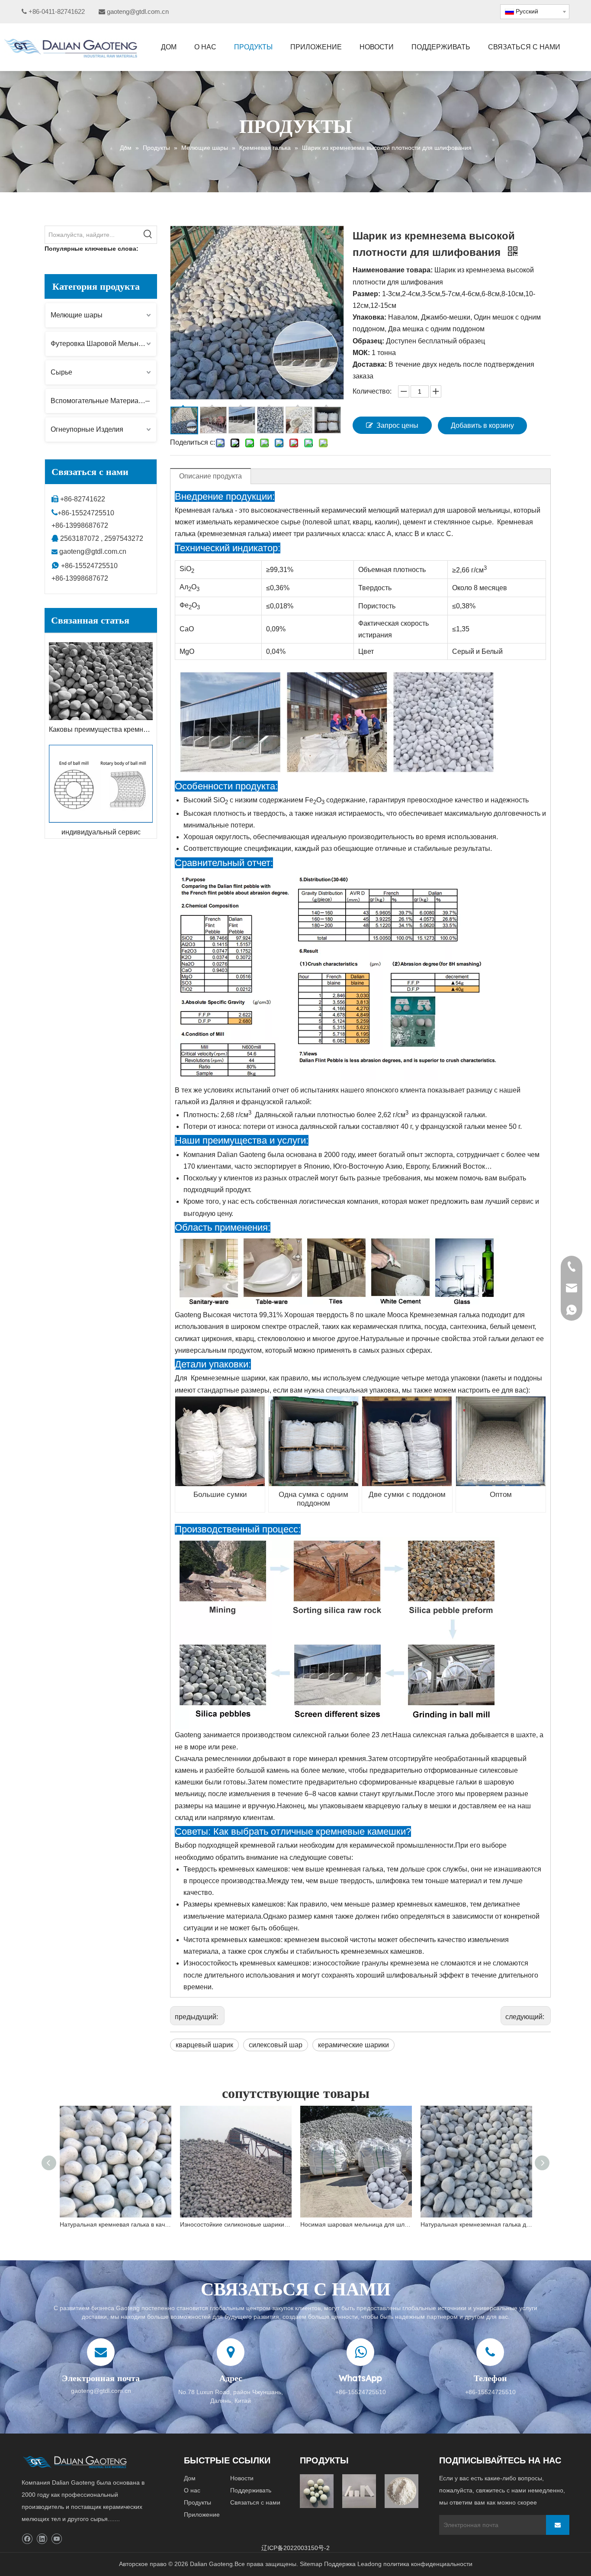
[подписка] (558, 2525)
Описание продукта (210, 476)
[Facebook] (27, 2539)
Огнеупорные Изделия (87, 429)
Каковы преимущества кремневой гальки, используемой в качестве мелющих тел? (101, 729)
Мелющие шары (77, 315)
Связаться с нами (255, 2502)
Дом (190, 2478)
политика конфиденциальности (428, 2564)
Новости (242, 2478)
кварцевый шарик (204, 2045)
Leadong (369, 2564)
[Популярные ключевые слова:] (148, 235)
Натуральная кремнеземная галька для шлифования (476, 2224)
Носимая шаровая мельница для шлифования (356, 2224)
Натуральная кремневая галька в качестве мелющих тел (116, 2224)
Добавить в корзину (482, 425)
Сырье (61, 372)
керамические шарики (353, 2045)
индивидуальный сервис (101, 832)
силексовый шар (276, 2045)
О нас (192, 2490)
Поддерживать (251, 2490)
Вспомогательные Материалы (99, 401)
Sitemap (311, 2564)
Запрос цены (397, 425)
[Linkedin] (42, 2539)
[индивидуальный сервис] (101, 784)
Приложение (202, 2515)
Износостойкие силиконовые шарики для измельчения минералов (236, 2224)
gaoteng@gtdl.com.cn (138, 11)
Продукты (198, 2502)
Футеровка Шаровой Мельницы (101, 344)
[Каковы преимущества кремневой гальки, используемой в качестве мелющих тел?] (101, 681)
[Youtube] (56, 2539)
